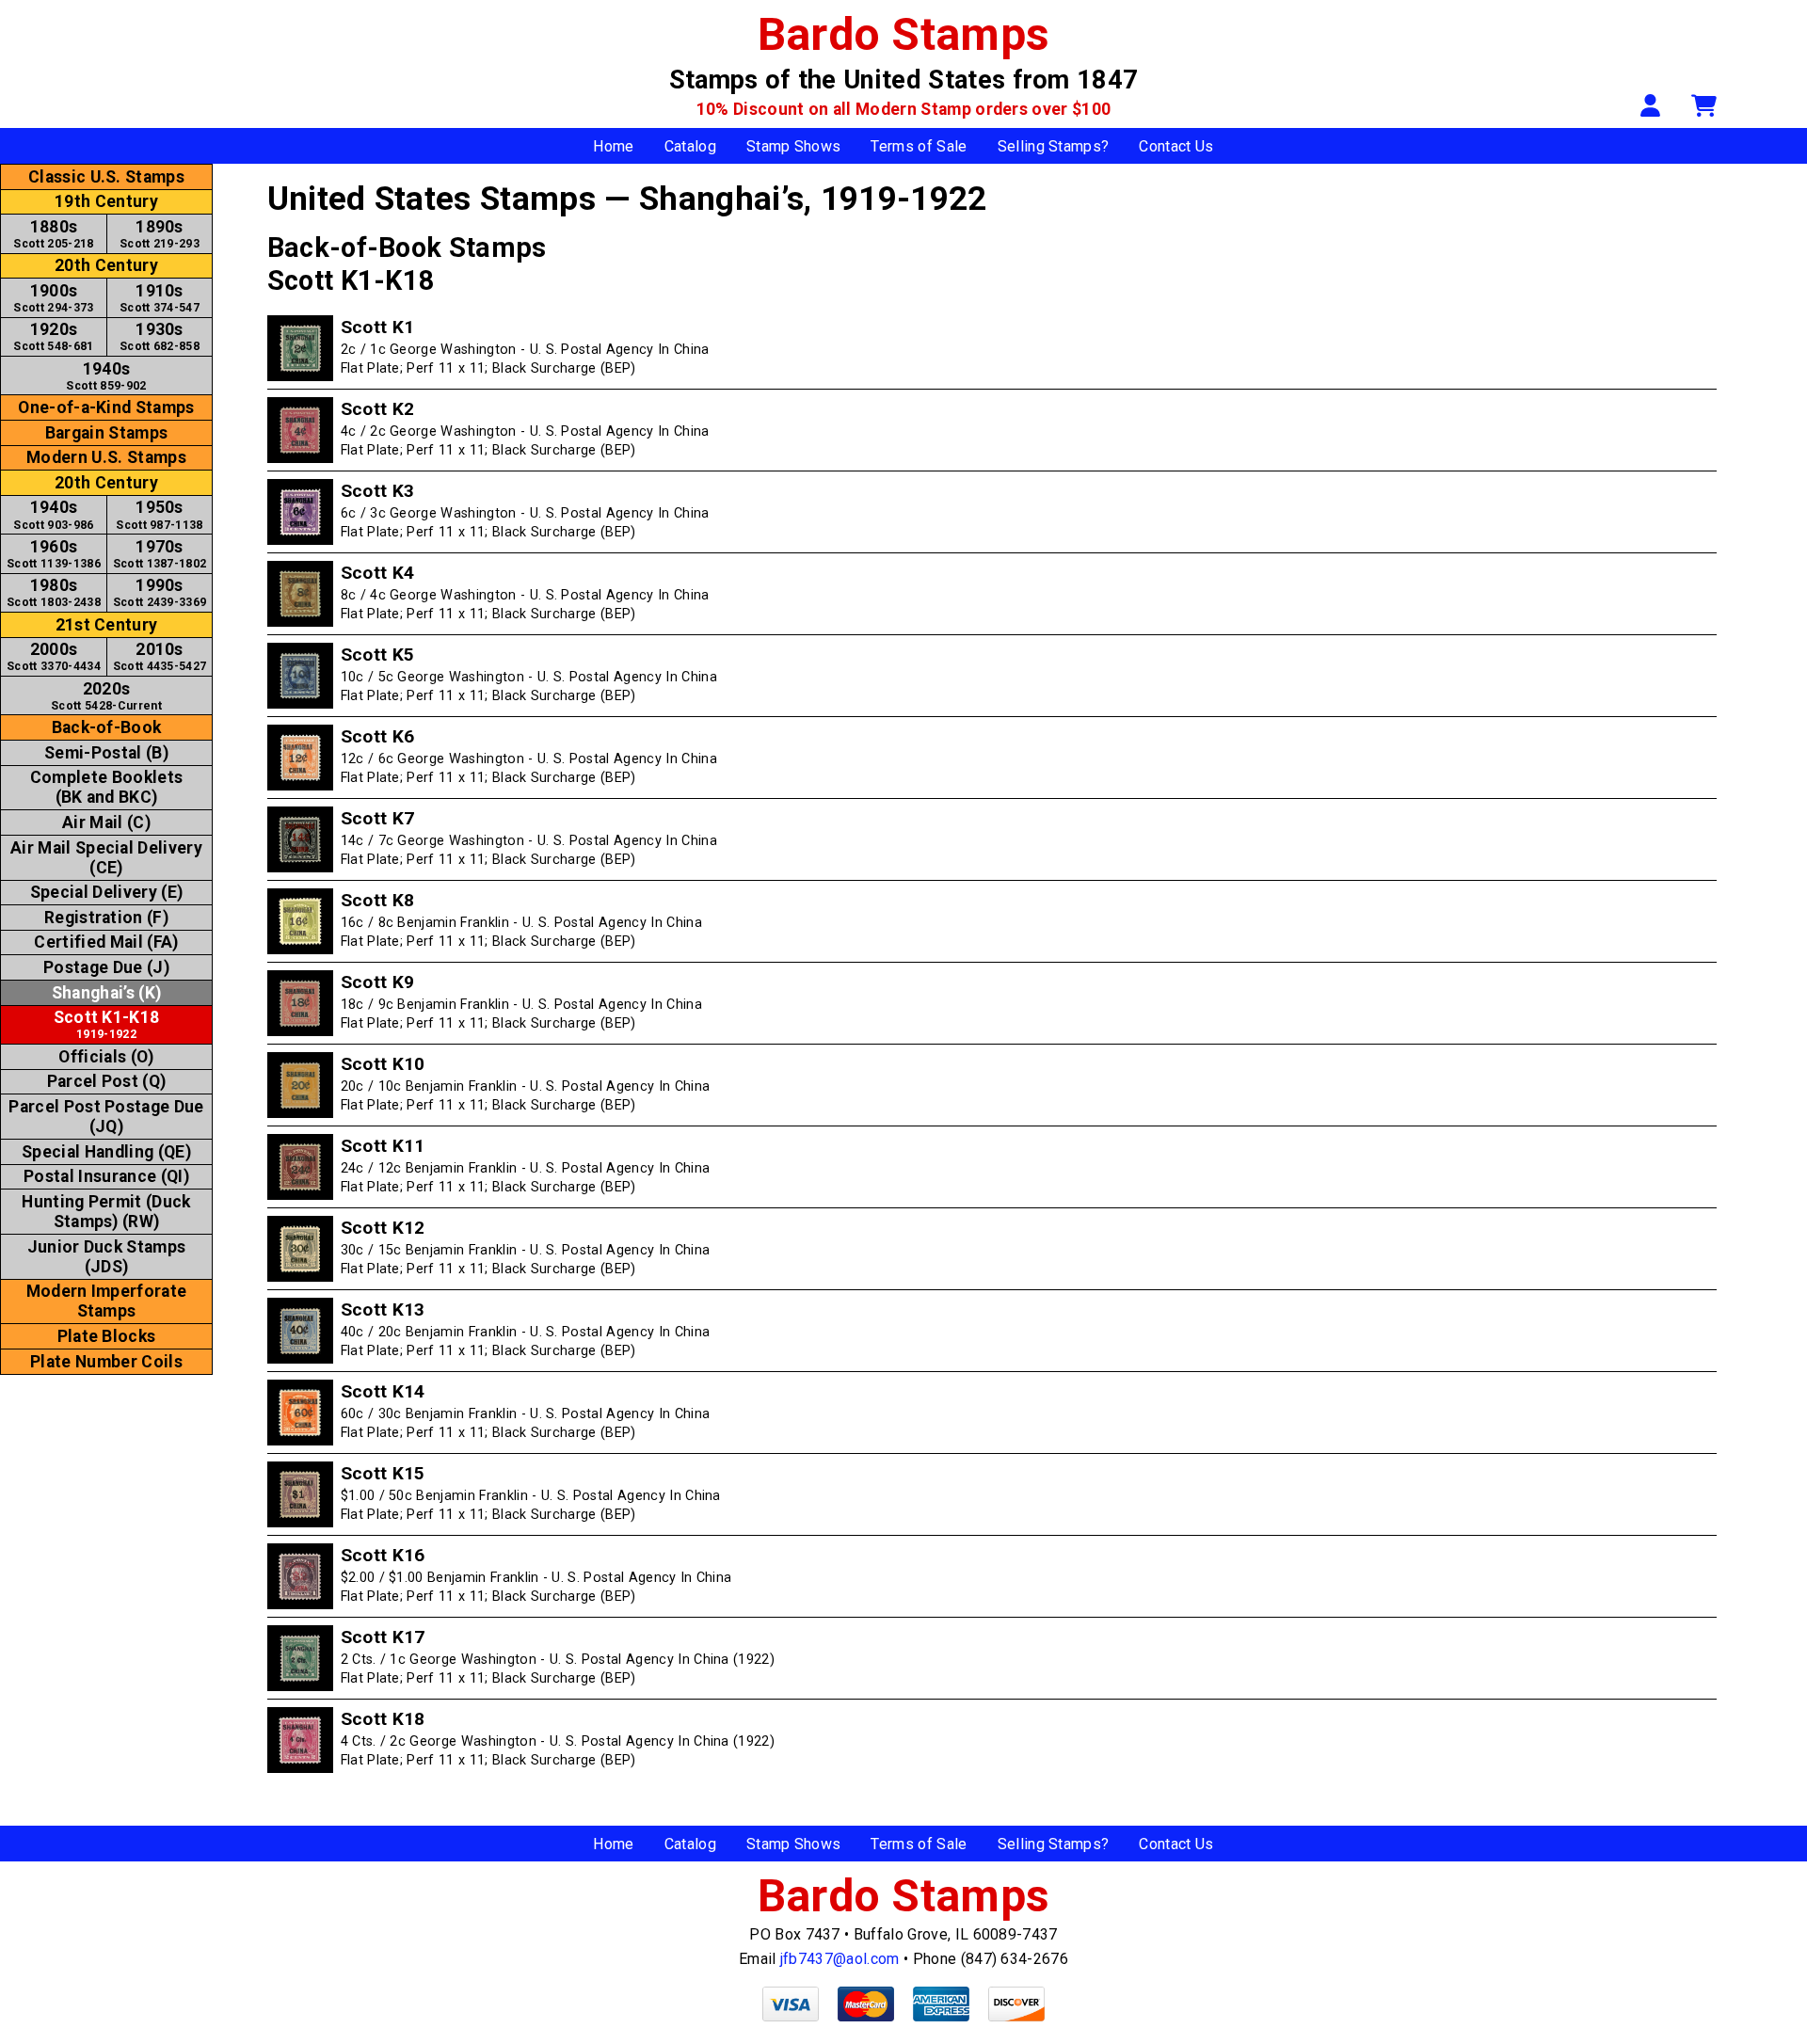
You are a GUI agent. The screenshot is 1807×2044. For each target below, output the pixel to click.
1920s (53, 336)
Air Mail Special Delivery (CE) (106, 858)
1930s (160, 336)
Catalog (690, 146)
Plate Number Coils (106, 1362)
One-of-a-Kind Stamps (106, 407)
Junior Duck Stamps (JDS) (107, 1257)
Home (613, 146)
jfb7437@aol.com (840, 1959)
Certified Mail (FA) (106, 942)
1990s (160, 592)
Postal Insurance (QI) (106, 1176)
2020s (106, 696)
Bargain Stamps (106, 433)
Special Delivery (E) (106, 892)
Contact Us (1176, 146)
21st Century (107, 625)
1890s (160, 234)
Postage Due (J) (106, 967)
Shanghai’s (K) (106, 993)
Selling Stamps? (1054, 146)
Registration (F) (106, 918)
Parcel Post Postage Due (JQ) (106, 1117)
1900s (53, 298)
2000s (54, 656)
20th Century (106, 265)
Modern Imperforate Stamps (107, 1301)
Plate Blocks (107, 1336)
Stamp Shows (794, 146)
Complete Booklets (106, 787)
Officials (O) (106, 1057)
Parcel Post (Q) (107, 1081)
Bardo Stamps (904, 34)
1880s (53, 234)
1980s (54, 592)
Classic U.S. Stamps (106, 177)
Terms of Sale (919, 146)
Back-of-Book (107, 727)
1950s (159, 514)
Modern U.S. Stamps (106, 457)
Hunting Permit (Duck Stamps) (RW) (106, 1212)
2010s (160, 656)
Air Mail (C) (106, 822)
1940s (106, 376)
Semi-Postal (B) (106, 753)
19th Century (106, 201)
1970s (160, 554)
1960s (54, 554)
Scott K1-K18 (107, 1024)
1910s (160, 298)
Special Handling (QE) (106, 1152)
